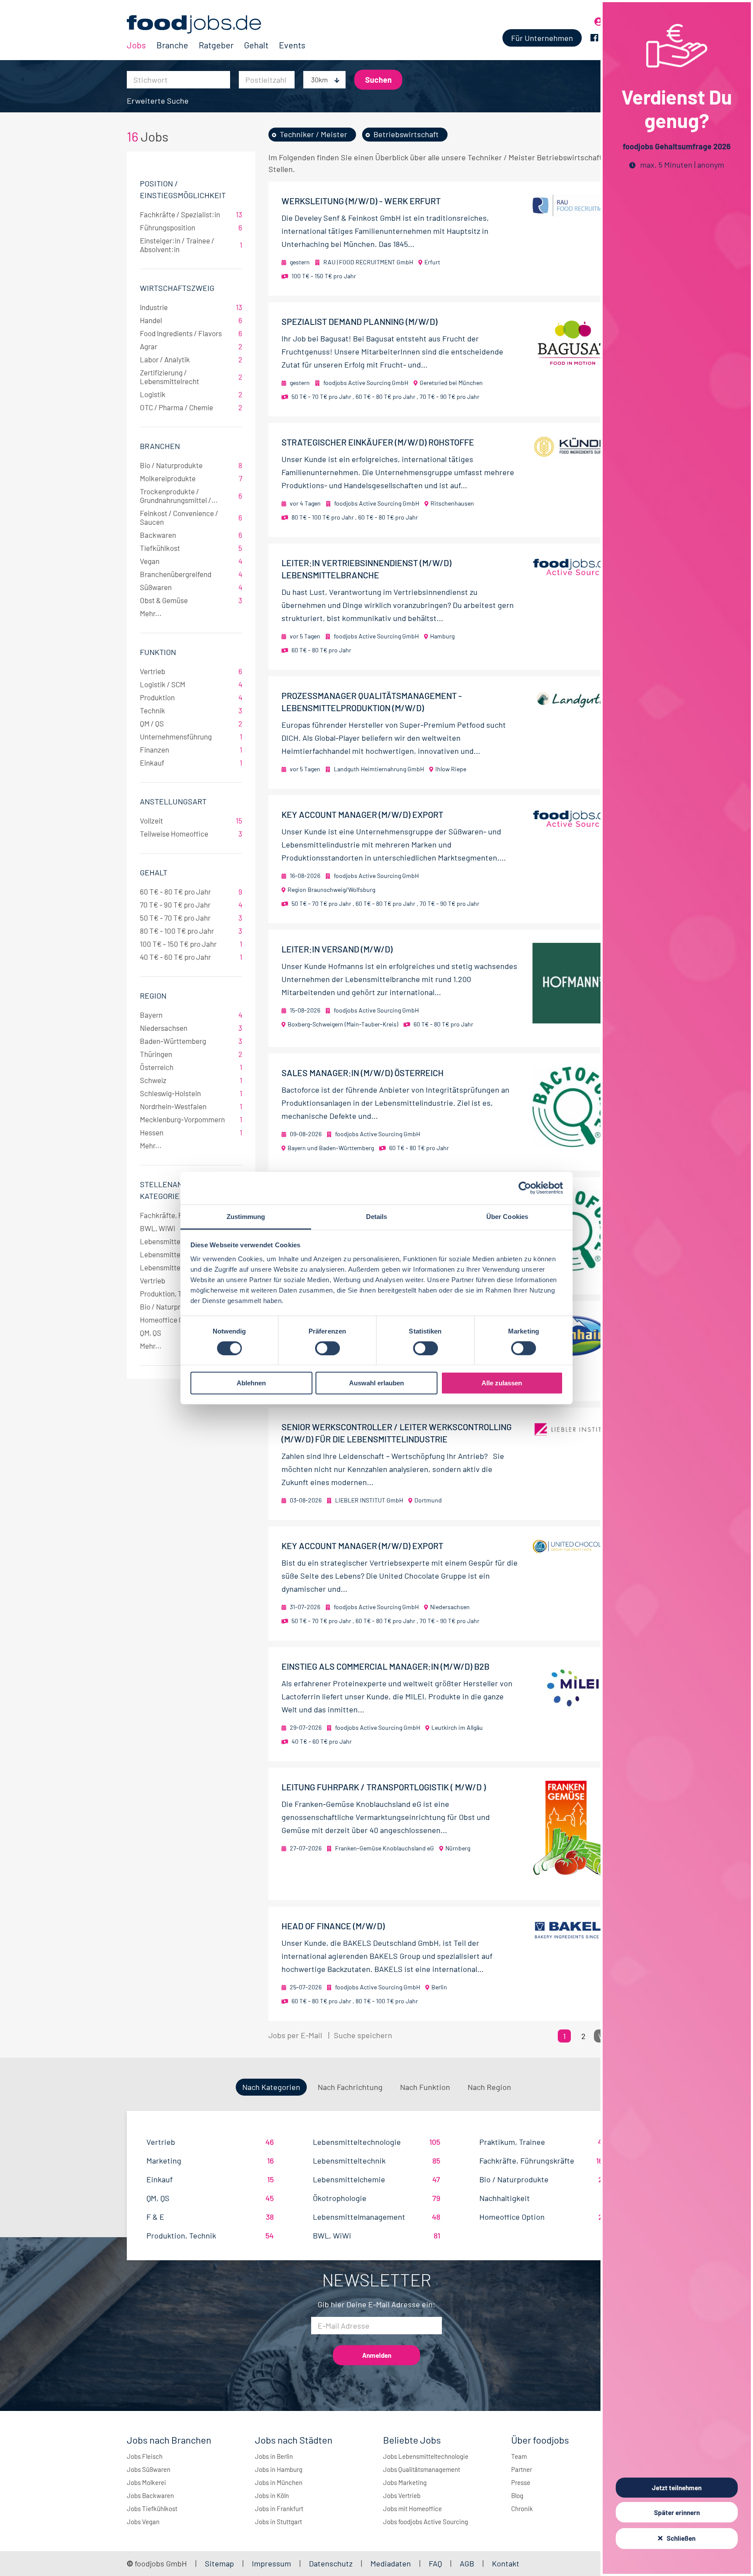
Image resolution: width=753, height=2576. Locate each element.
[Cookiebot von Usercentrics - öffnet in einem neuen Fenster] (525, 1188)
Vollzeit (191, 820)
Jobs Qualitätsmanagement (422, 2469)
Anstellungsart (173, 801)
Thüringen (191, 1054)
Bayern (191, 1015)
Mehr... (151, 613)
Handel (191, 320)
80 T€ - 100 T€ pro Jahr (191, 931)
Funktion (158, 652)
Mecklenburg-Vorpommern (191, 1119)
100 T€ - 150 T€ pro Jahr (191, 944)
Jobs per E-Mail (295, 2035)
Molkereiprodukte (191, 478)
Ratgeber (216, 45)
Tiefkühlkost (191, 548)
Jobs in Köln (272, 2495)
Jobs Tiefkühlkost (152, 2508)
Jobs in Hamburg (279, 2469)
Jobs (136, 45)
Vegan (191, 561)
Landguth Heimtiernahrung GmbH (379, 769)
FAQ (435, 2563)
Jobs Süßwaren (149, 2469)
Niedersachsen (191, 1028)
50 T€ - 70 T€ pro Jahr (191, 918)
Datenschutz (332, 2563)
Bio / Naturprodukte (191, 465)
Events (292, 45)
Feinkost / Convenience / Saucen (191, 517)
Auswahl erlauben (376, 1383)
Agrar (191, 346)
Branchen (160, 446)
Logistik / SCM (191, 684)
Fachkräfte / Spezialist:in (191, 214)
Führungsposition (191, 227)
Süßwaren (191, 587)
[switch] (327, 1348)
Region (153, 996)
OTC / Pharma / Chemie (191, 407)
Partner (522, 2469)
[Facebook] (594, 38)
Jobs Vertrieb (402, 2495)
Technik (191, 710)
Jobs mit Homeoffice (412, 2508)
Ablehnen (251, 1383)
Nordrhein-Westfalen (191, 1106)
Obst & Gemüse (191, 600)
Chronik (522, 2508)
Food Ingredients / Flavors (191, 333)
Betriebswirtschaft (406, 134)
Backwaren (191, 535)
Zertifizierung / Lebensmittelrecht (191, 377)
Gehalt (256, 45)
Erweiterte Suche (158, 101)
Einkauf (191, 763)
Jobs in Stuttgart (278, 2522)
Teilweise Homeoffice (191, 834)
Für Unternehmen (542, 38)
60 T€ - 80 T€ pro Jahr (191, 891)
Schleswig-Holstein (191, 1093)
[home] (216, 24)
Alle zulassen (502, 1383)
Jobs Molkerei (146, 2482)
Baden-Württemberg (191, 1041)
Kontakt (506, 2563)
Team (519, 2456)
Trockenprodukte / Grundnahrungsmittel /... (191, 496)
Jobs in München (279, 2482)
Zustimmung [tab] (246, 1216)
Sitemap (219, 2563)
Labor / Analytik (191, 359)
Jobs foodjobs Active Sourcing (426, 2522)
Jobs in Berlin (274, 2456)
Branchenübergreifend (191, 574)
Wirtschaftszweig (177, 288)
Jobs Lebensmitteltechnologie (426, 2456)
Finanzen (191, 750)
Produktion (191, 697)
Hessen (191, 1132)
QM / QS (191, 723)
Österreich (191, 1067)
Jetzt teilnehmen (677, 2488)
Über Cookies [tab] (507, 1216)
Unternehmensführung (191, 736)
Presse (521, 2482)
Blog (517, 2495)
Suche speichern (363, 2035)
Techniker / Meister (314, 134)
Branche (172, 45)
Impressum (271, 2563)
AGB (468, 2563)
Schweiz (191, 1080)
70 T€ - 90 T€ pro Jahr (191, 905)
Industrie (191, 307)
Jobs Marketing (405, 2482)
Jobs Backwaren (150, 2495)
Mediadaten (391, 2563)
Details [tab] (377, 1216)
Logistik (191, 394)
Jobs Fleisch (145, 2456)
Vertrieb (191, 671)
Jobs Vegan (143, 2522)
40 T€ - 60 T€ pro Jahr (191, 957)
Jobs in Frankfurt (279, 2508)
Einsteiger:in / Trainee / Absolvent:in (191, 245)
